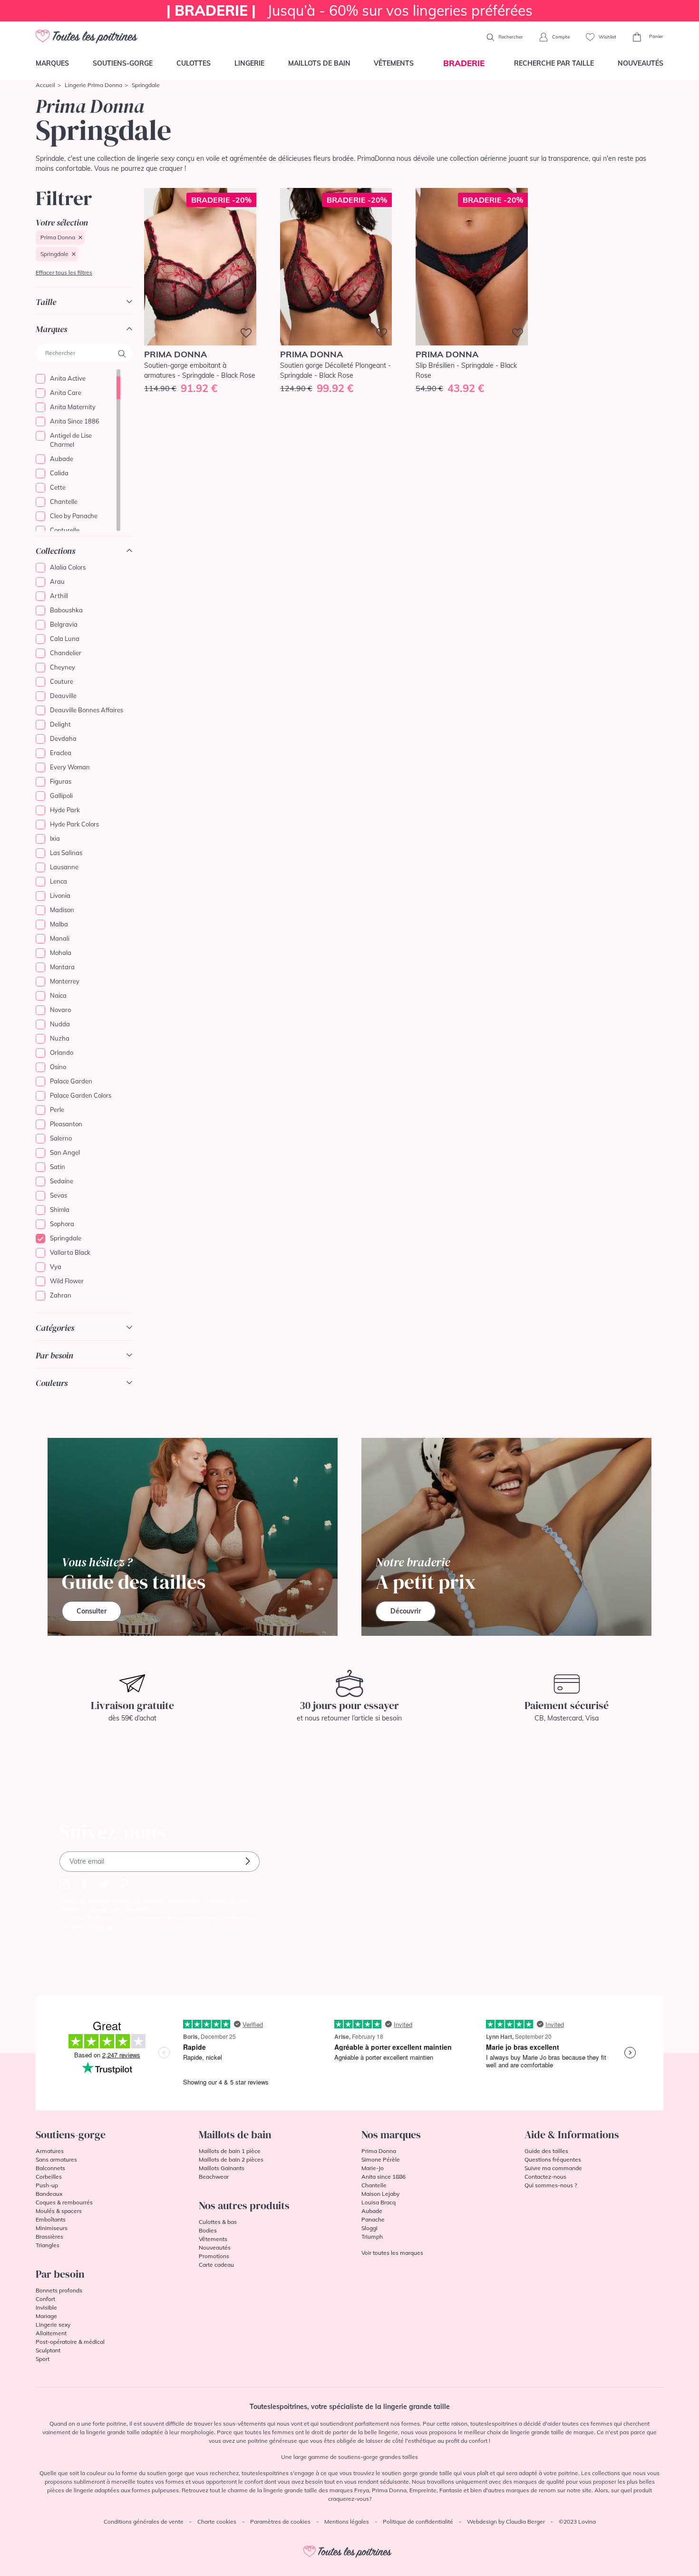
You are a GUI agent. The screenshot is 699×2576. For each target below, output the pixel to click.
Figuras (61, 781)
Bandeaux (49, 2194)
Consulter (92, 1611)
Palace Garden (71, 1081)
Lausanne (64, 867)
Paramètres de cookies (280, 2522)
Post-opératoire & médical (70, 2342)
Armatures (50, 2151)
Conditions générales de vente (144, 2522)
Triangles (48, 2245)
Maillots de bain (319, 63)
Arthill (59, 596)
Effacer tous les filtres (64, 272)
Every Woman (70, 767)
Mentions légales (347, 2522)
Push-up (47, 2185)
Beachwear (214, 2177)
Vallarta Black (70, 1252)
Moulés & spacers (59, 2211)
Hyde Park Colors (74, 824)
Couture (62, 681)
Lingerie (249, 63)
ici (110, 1926)
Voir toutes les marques (392, 2253)
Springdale (54, 254)
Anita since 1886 (383, 2177)
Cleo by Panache (74, 516)
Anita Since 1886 (75, 421)
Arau (57, 581)
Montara (62, 967)
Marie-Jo (373, 2168)
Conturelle (65, 530)
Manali (60, 938)
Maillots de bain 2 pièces (231, 2159)
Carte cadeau (216, 2265)
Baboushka (66, 610)
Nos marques (391, 2134)
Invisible (46, 2307)
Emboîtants (51, 2219)
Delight (60, 724)
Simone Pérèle (381, 2159)
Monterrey (65, 981)
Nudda (60, 1024)
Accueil (45, 85)
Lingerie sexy (53, 2325)
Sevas (58, 1195)
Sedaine (62, 1181)
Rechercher (510, 37)
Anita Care (66, 393)
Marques (52, 63)
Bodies (208, 2230)
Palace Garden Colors (81, 1095)
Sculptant (48, 2350)
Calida (59, 473)
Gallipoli (61, 796)
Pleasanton (66, 1124)
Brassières (49, 2237)
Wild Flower (67, 1281)
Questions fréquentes (553, 2159)
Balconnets (50, 2168)
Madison (62, 910)
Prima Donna (58, 237)
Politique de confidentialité (418, 2522)
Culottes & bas (218, 2222)
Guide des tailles (546, 2151)
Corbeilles (49, 2177)
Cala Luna (65, 639)
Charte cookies (217, 2522)
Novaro (60, 1010)
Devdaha (63, 738)
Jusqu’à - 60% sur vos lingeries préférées (349, 10)
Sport (43, 2359)
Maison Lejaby (380, 2194)
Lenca (58, 881)
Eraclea (61, 753)
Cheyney (63, 667)
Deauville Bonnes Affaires (87, 710)
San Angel (65, 1152)
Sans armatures (56, 2159)
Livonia (60, 895)
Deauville (63, 696)
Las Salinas (66, 853)
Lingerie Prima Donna (93, 85)
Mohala (61, 953)
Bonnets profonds (59, 2290)
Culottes (194, 63)
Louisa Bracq (379, 2202)
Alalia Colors (68, 567)
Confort (45, 2299)
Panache (373, 2219)
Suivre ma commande (553, 2168)
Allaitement (51, 2333)
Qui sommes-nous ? (551, 2185)
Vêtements (394, 63)
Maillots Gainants (222, 2168)
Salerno (61, 1138)
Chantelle (64, 501)
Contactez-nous (545, 2177)
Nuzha (60, 1038)
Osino (58, 1067)
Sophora (62, 1224)
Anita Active (68, 378)
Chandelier (66, 653)
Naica (58, 995)
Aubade (62, 459)
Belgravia (64, 624)
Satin (58, 1167)
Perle (57, 1110)
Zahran (61, 1295)
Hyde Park (65, 810)
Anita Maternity (73, 407)
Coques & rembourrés (64, 2202)
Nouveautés (641, 63)
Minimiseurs (52, 2228)
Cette (58, 487)
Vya (56, 1267)
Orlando (62, 1052)
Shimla (60, 1209)
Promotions (214, 2256)
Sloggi (369, 2228)
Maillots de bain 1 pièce (230, 2151)
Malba (59, 924)
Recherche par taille (554, 63)
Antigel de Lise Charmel (71, 440)
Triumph (372, 2237)
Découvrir (406, 1611)
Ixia (55, 838)
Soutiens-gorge (123, 63)
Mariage (46, 2316)
